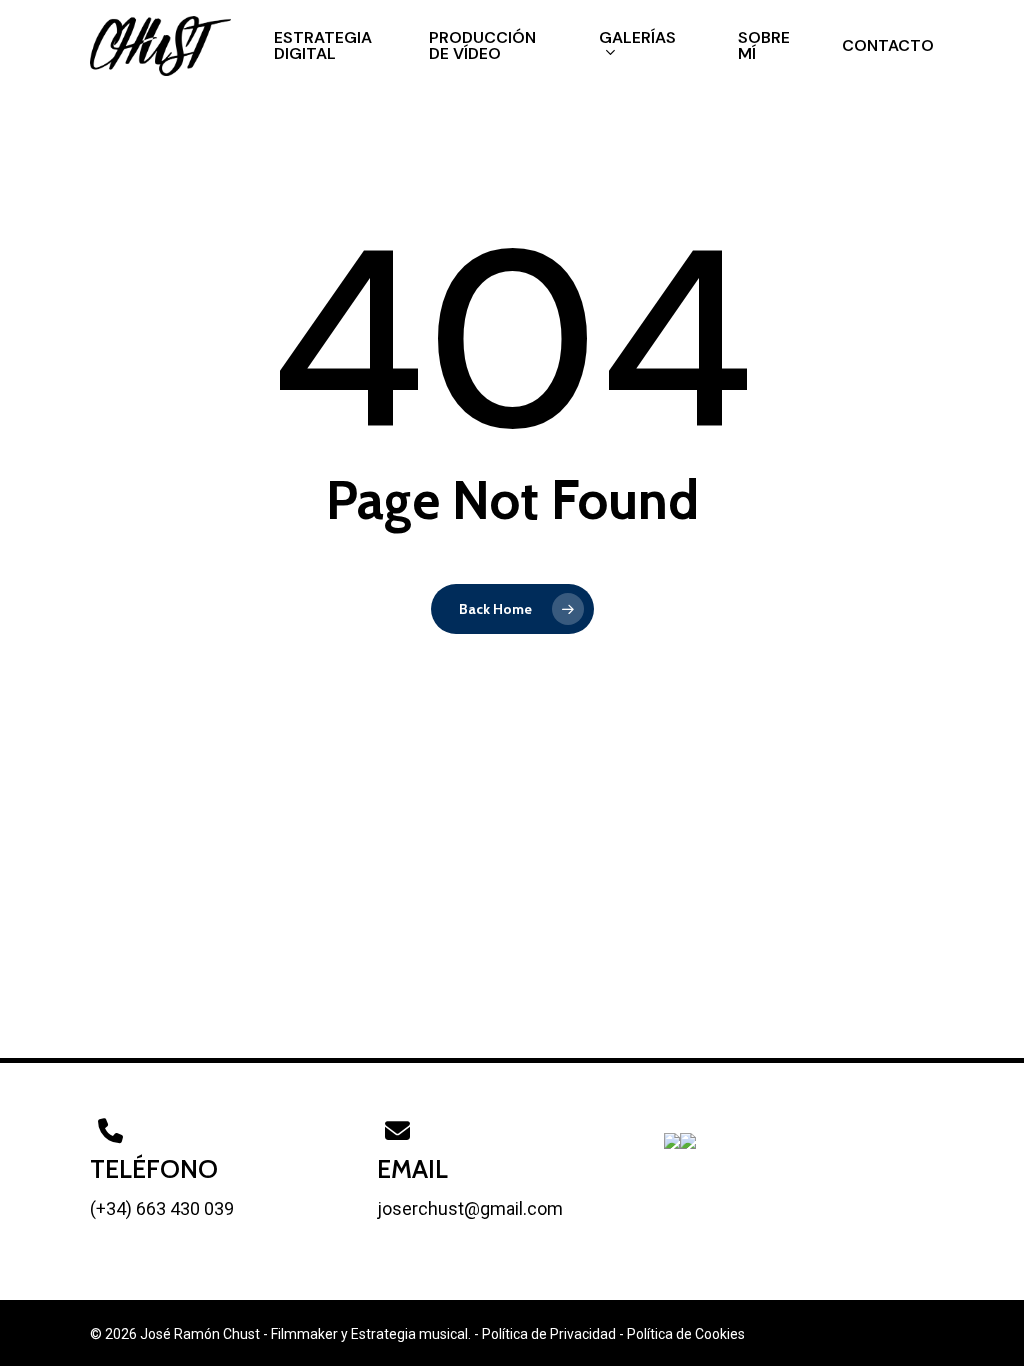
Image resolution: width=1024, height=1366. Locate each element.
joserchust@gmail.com (470, 1208)
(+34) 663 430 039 (162, 1208)
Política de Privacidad (549, 1334)
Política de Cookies (686, 1334)
